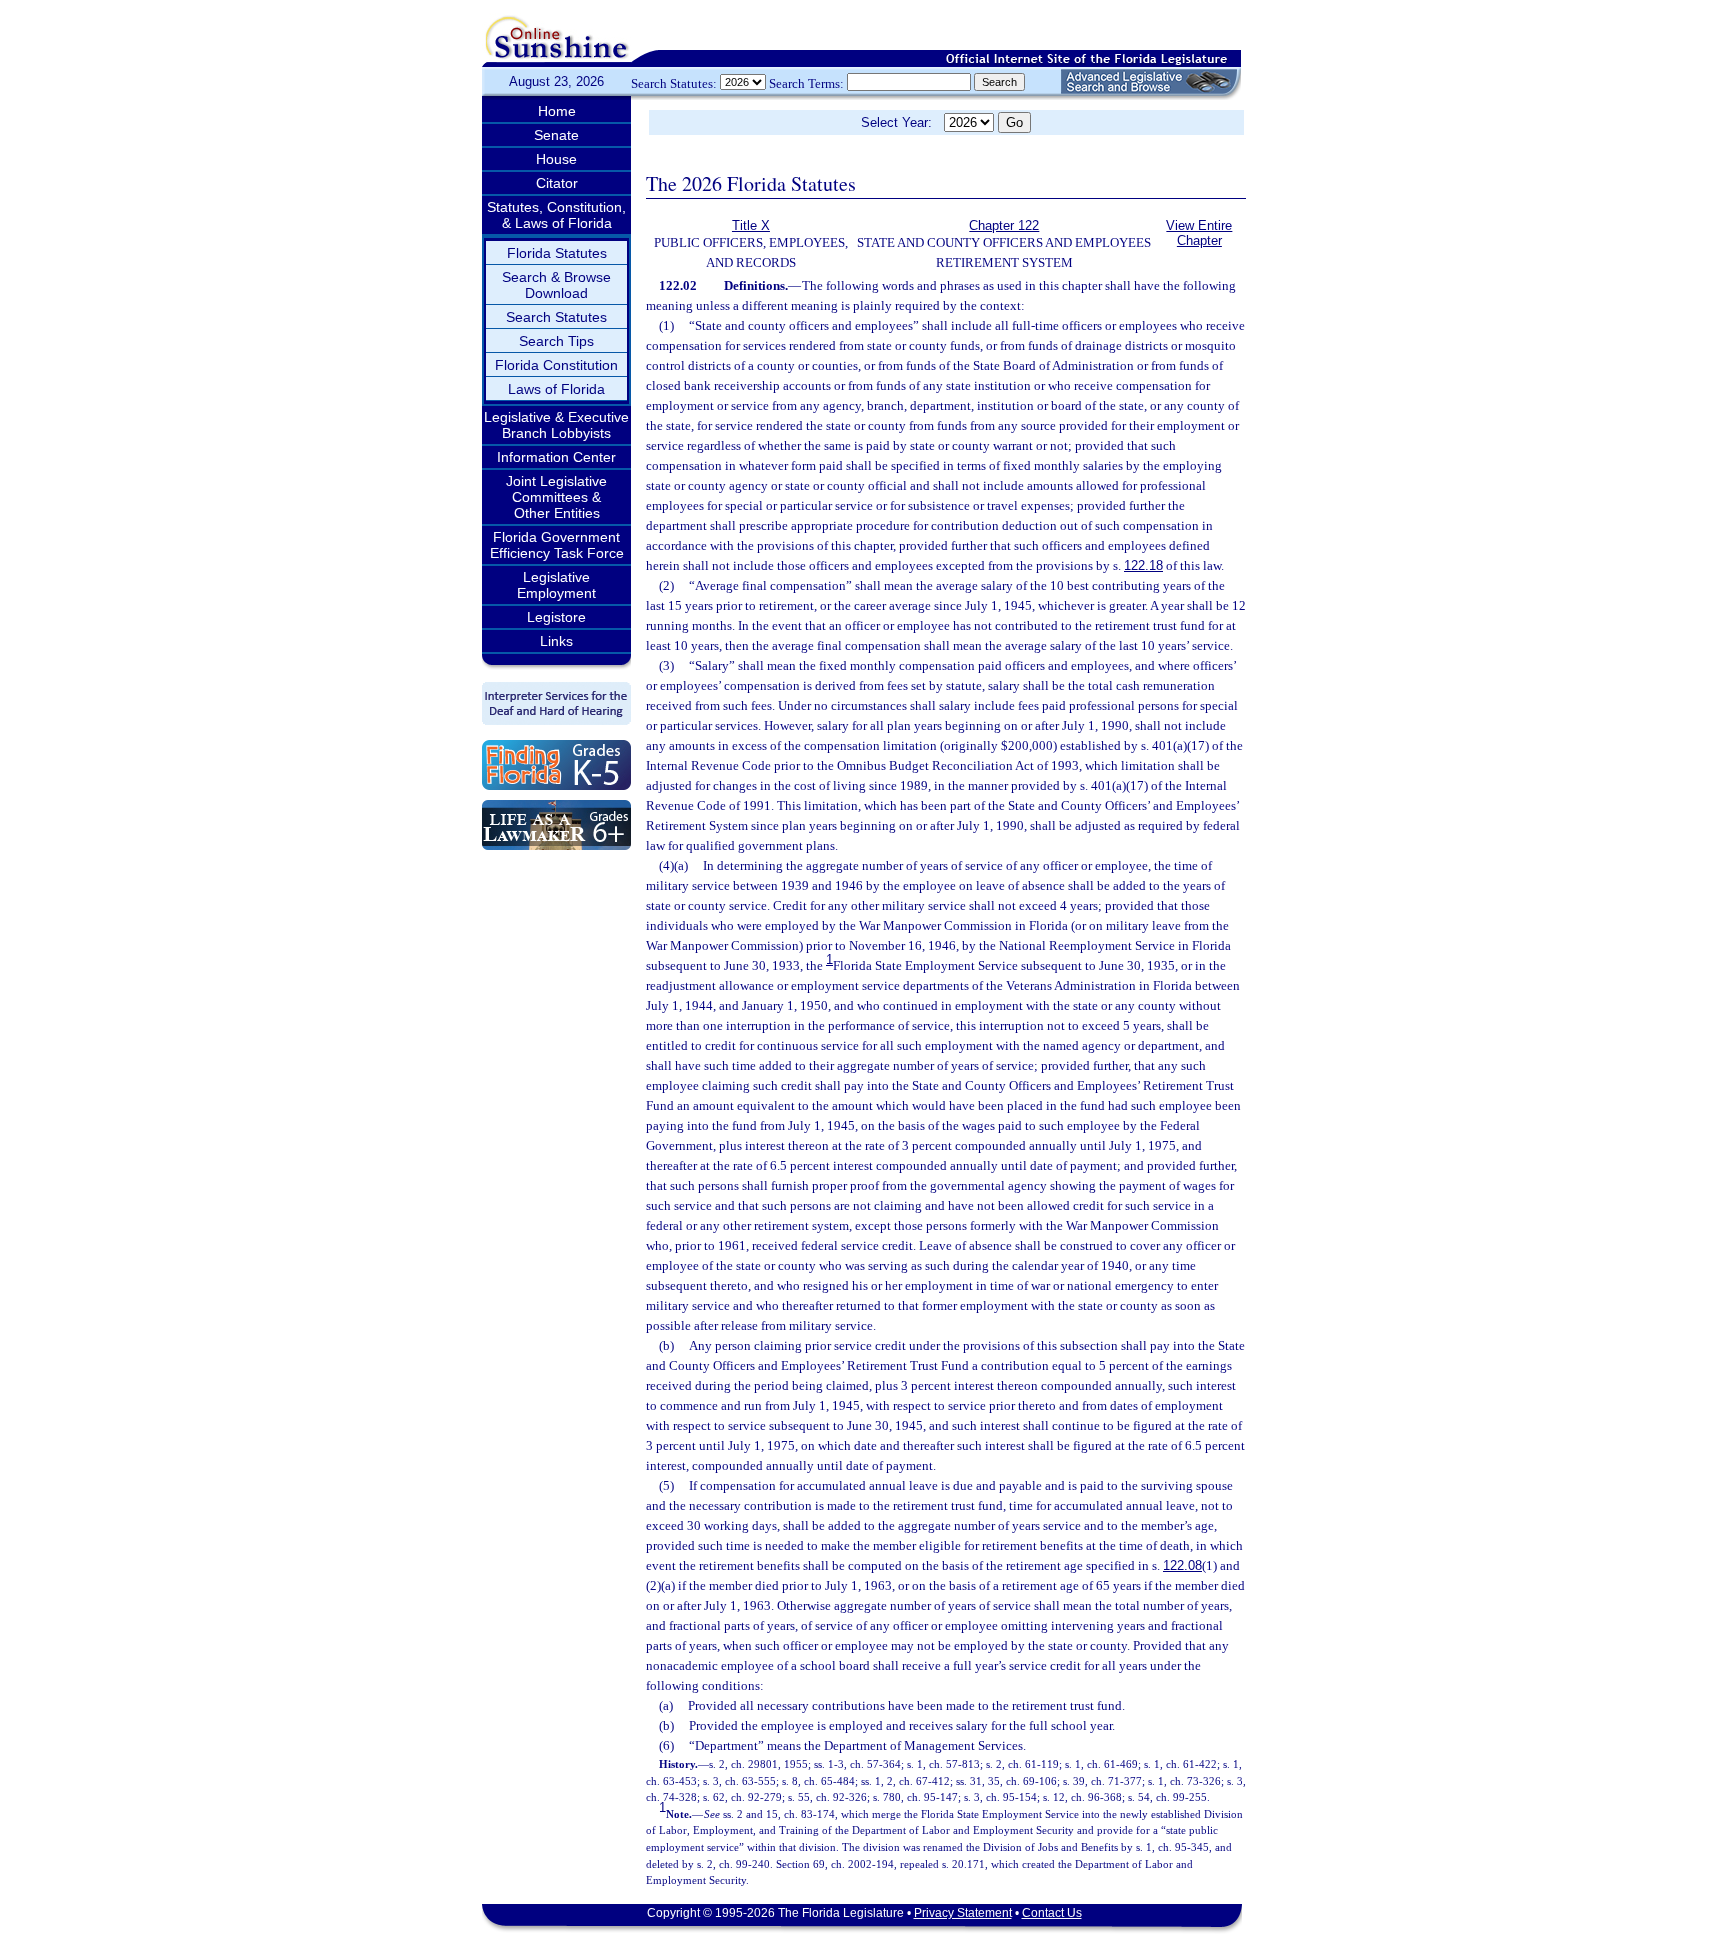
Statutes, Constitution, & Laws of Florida (556, 215)
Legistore (556, 617)
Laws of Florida (556, 389)
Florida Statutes (557, 253)
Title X (751, 225)
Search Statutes (556, 317)
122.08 (1182, 1565)
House (556, 159)
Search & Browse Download (556, 285)
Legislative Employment (556, 585)
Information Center (556, 457)
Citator (557, 183)
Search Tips (556, 341)
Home (557, 111)
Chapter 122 (1004, 225)
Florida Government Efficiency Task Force (557, 545)
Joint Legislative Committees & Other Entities (556, 497)
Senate (556, 135)
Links (556, 641)
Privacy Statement (963, 1913)
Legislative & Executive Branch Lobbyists (556, 425)
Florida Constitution (556, 365)
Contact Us (1052, 1913)
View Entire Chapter (1199, 233)
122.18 (1143, 565)
